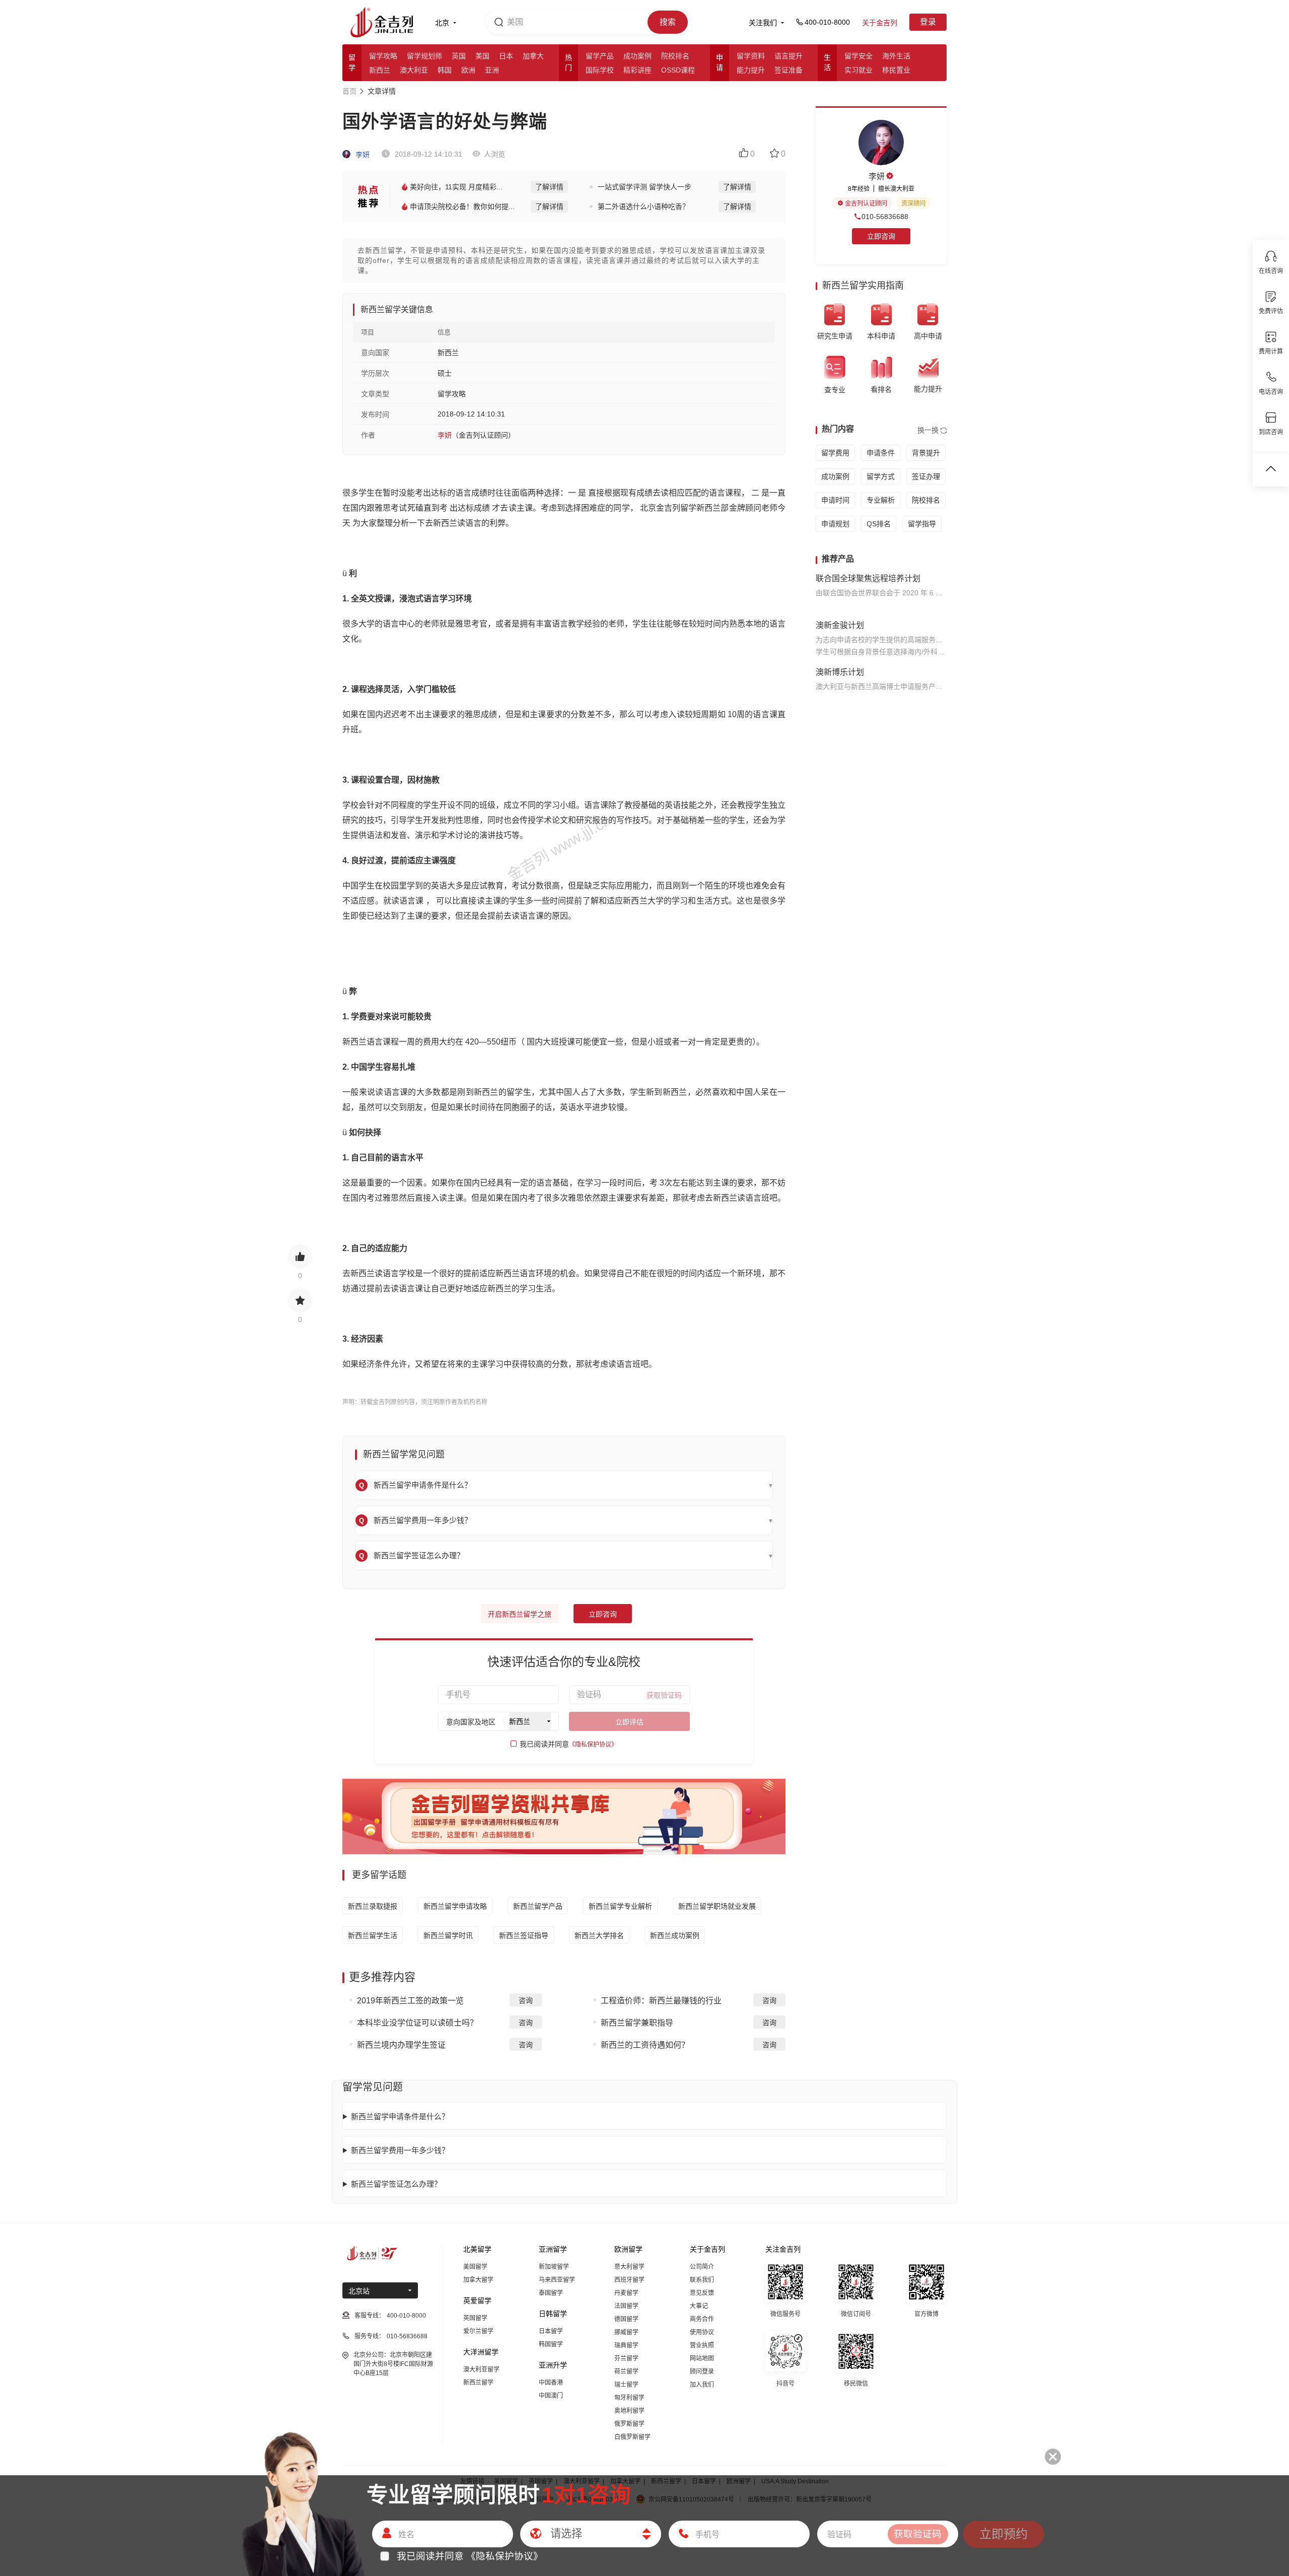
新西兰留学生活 (373, 1935)
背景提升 (926, 453)
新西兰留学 (478, 2383)
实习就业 (858, 70)
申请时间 (835, 500)
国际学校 (600, 70)
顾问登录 (702, 2372)
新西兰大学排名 (599, 1935)
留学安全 (858, 56)
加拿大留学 (478, 2280)
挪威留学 (626, 2332)
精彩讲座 (637, 70)
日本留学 (551, 2331)
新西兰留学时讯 (448, 1935)
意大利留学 (629, 2267)
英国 (459, 56)
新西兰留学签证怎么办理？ (396, 2184)
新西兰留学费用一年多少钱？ (400, 2150)
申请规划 (835, 524)
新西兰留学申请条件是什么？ (400, 2116)
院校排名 (675, 56)
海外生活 (896, 56)
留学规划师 (424, 56)
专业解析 (881, 500)
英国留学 (475, 2318)
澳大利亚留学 (481, 2370)
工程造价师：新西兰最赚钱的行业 (661, 2001)
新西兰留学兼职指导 (637, 2023)
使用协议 (702, 2332)
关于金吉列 (880, 23)
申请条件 (881, 453)
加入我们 (702, 2385)
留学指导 (922, 524)
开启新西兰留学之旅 (520, 1614)
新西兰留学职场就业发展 (717, 1906)
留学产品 (600, 56)
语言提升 (789, 56)
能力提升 (751, 70)
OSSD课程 (678, 70)
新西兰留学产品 (538, 1906)
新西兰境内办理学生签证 (401, 2045)
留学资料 (751, 56)
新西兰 (380, 70)
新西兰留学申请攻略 (455, 1906)
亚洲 (492, 70)
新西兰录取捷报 (373, 1906)
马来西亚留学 (557, 2280)
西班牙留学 (629, 2280)
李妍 (362, 155)
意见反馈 (702, 2293)
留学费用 (835, 453)
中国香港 (551, 2383)
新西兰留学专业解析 (620, 1906)
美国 (482, 56)
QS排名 (879, 524)
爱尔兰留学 (478, 2331)
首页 (349, 91)
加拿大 (533, 56)
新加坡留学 (554, 2267)
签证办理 (926, 476)
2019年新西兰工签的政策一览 (410, 2001)
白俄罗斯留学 (632, 2437)
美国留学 (475, 2267)
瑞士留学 (626, 2385)
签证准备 (789, 70)
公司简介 (702, 2267)
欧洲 (468, 70)
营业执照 (702, 2345)
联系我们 (702, 2280)
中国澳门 (551, 2396)
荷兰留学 (626, 2372)
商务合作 (702, 2319)
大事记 (699, 2306)
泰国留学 (551, 2293)
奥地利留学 (629, 2411)
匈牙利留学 (629, 2398)
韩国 (445, 70)
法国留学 (626, 2306)
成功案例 (637, 56)
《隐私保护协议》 (593, 1745)
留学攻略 (383, 56)
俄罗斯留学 (629, 2424)
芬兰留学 (626, 2358)
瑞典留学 (626, 2345)
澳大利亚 (414, 70)
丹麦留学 (626, 2293)
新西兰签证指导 (524, 1935)
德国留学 (626, 2319)
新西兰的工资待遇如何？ (645, 2045)
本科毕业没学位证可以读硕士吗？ (417, 2023)
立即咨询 (603, 1614)
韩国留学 (551, 2344)
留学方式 (881, 476)
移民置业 (896, 70)
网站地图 (702, 2358)
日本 (506, 56)
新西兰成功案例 (675, 1935)
